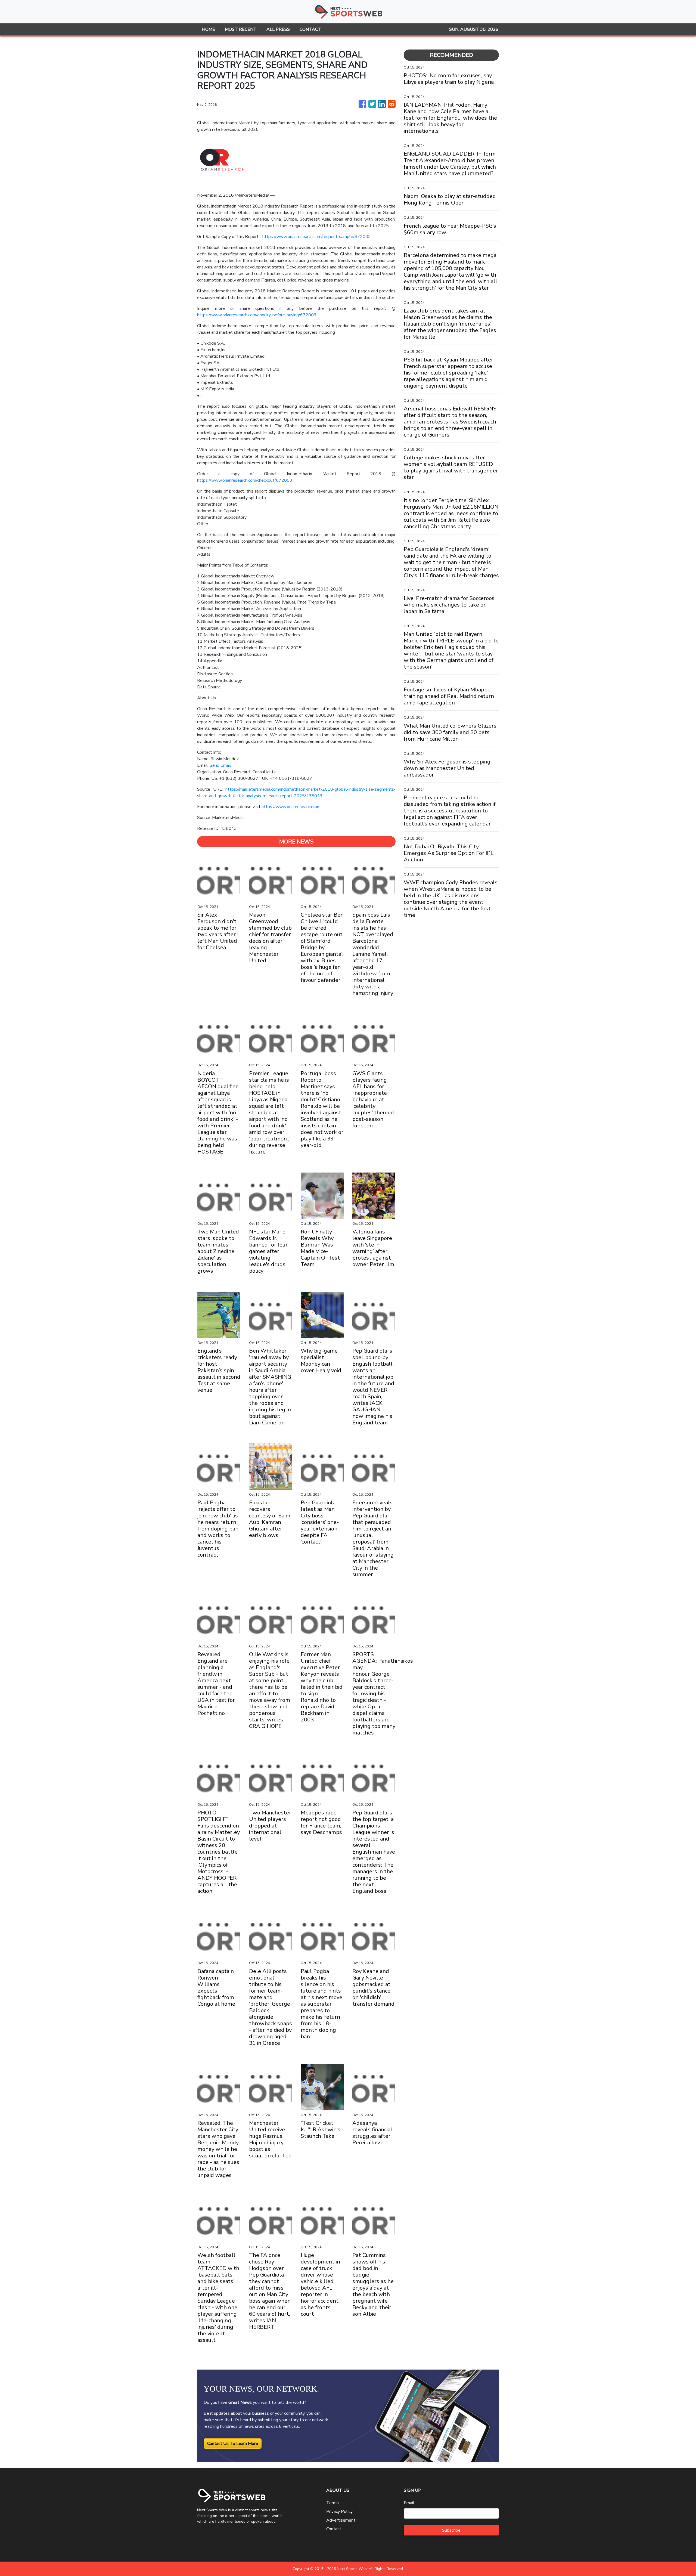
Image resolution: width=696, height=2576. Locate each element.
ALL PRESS (278, 29)
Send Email (220, 765)
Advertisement (341, 2520)
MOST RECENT (241, 29)
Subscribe (451, 2530)
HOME (209, 29)
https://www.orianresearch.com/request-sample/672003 (317, 237)
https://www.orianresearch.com (291, 807)
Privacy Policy (339, 2512)
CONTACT (310, 29)
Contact (334, 2529)
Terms (333, 2503)
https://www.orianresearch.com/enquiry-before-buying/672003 (257, 315)
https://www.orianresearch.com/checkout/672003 (245, 480)
